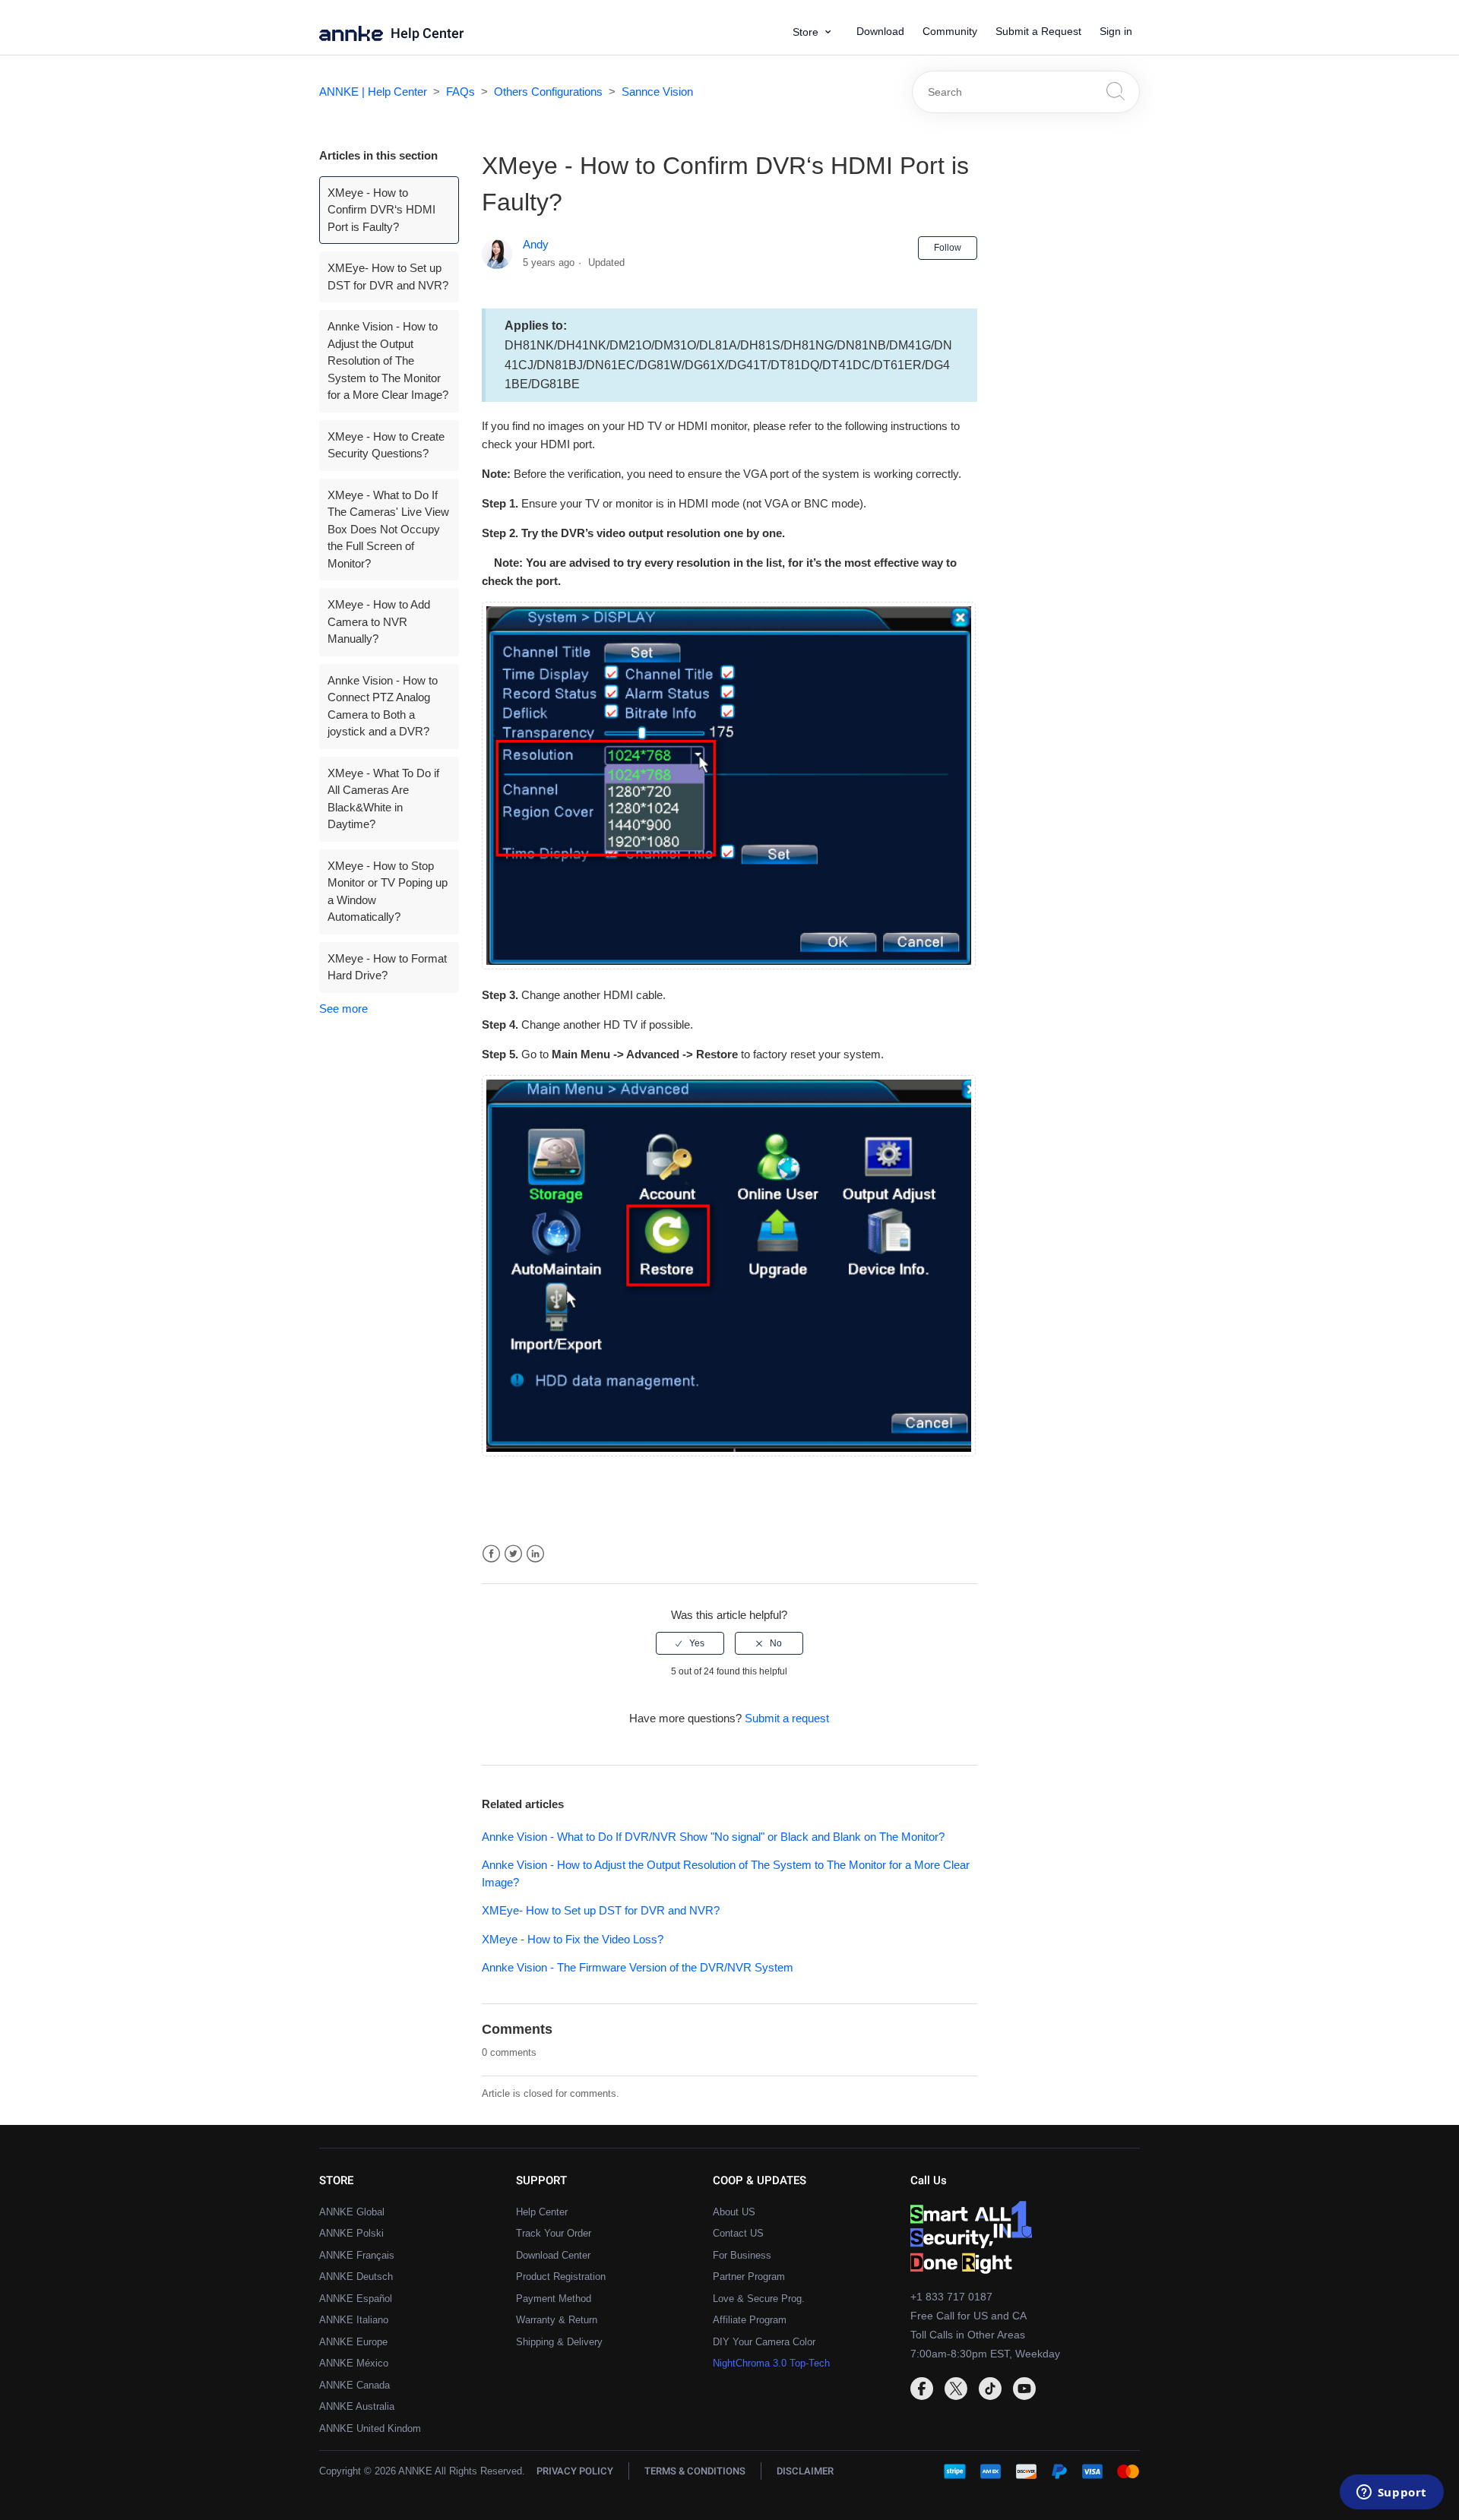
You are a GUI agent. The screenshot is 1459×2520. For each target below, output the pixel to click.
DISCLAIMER (805, 2471)
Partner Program (749, 2277)
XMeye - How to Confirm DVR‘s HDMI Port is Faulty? (381, 210)
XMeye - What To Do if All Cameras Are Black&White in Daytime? (383, 799)
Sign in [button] (1116, 31)
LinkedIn (535, 1554)
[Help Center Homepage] (355, 37)
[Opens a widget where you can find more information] (1391, 2493)
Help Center (427, 34)
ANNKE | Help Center (373, 92)
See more (343, 1009)
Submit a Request (1038, 31)
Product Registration (561, 2277)
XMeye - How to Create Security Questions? (386, 445)
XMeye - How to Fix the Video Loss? (573, 1939)
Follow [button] (948, 248)
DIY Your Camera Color (764, 2342)
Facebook (491, 1554)
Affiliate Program (750, 2320)
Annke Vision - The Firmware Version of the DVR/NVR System (638, 1967)
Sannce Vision (657, 92)
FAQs (460, 92)
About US (734, 2212)
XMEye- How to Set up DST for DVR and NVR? (388, 277)
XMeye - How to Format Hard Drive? (387, 967)
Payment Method (554, 2299)
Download (880, 31)
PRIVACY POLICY (575, 2471)
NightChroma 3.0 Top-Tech (771, 2363)
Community (950, 31)
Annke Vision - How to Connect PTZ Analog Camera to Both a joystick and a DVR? (383, 706)
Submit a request (787, 1718)
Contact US (738, 2233)
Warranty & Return (557, 2320)
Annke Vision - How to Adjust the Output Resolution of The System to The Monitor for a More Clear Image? (388, 360)
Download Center (553, 2255)
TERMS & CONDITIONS (695, 2471)
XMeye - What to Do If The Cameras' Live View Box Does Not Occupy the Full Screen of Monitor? (388, 529)
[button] (817, 32)
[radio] (690, 1643)
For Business (742, 2255)
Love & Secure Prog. (759, 2299)
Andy (536, 244)
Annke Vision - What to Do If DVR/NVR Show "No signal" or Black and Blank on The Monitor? (713, 1837)
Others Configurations (548, 92)
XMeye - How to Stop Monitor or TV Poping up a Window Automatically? (388, 892)
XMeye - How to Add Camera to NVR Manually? (379, 621)
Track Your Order (554, 2233)
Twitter (513, 1554)
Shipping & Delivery (559, 2342)
